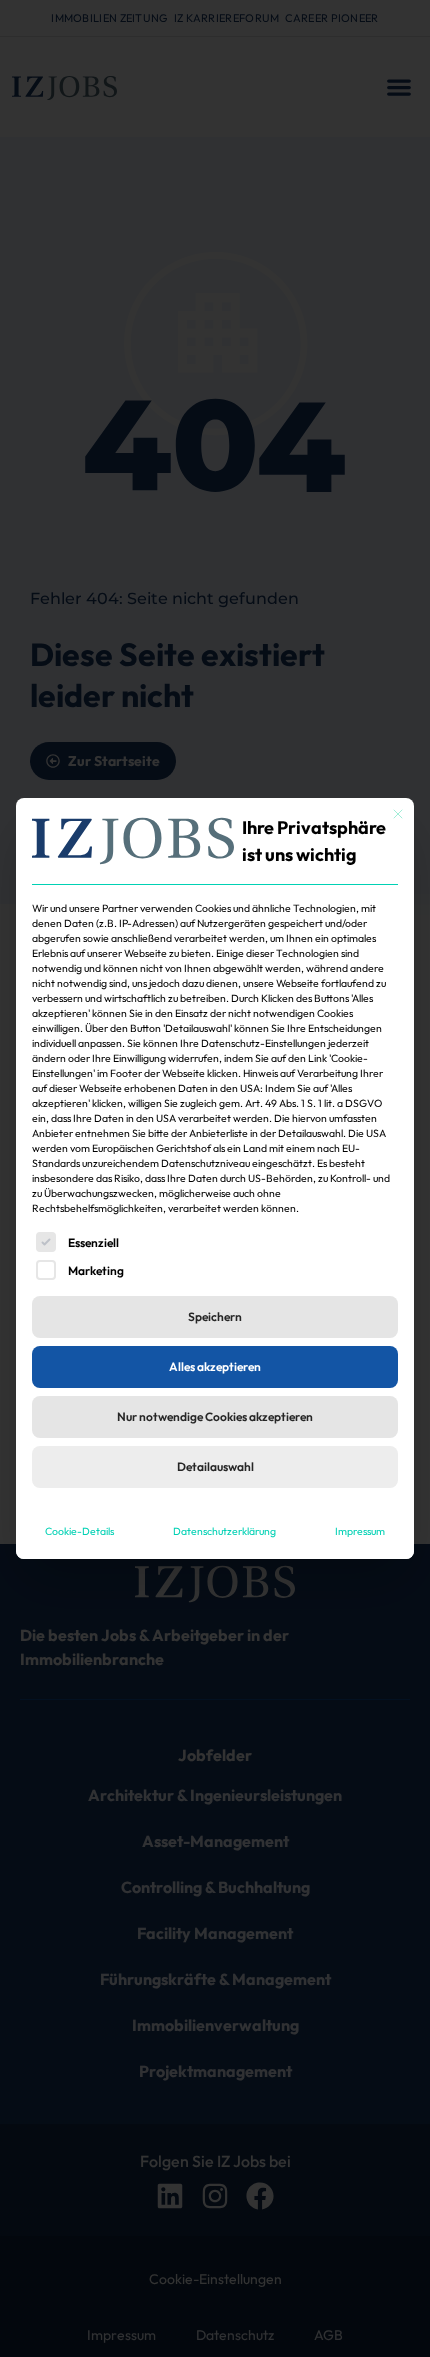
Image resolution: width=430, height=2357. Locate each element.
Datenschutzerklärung (224, 1531)
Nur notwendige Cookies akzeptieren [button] (215, 1416)
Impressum (360, 1531)
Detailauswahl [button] (215, 1466)
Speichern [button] (215, 1316)
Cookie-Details (79, 1531)
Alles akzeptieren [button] (215, 1366)
